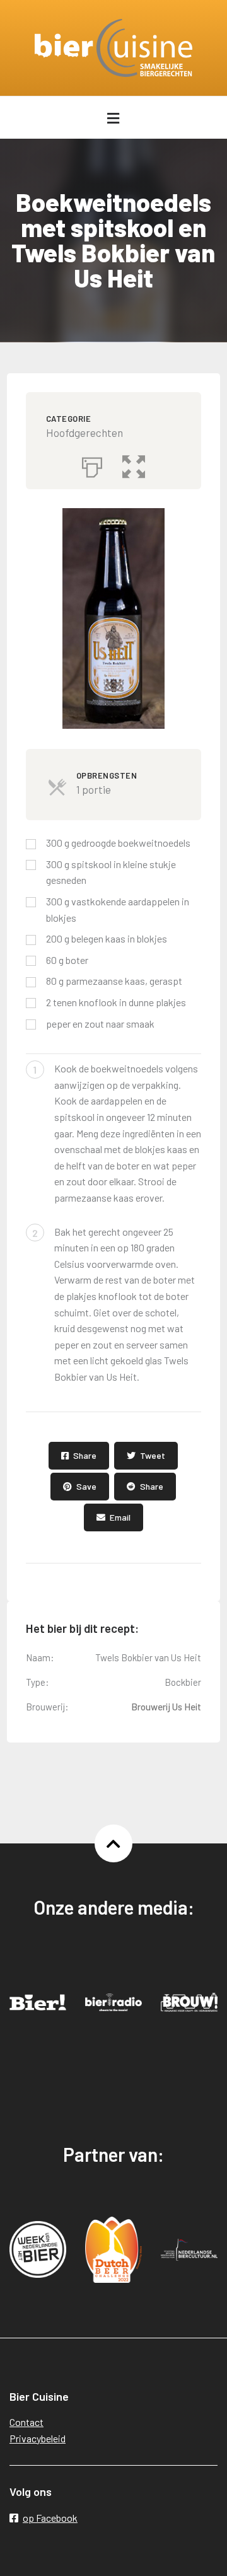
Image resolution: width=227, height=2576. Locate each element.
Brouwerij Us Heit (166, 1707)
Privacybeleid (38, 2438)
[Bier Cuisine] (113, 48)
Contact (26, 2422)
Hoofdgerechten (84, 432)
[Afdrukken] (92, 464)
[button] (134, 464)
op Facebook (50, 2518)
